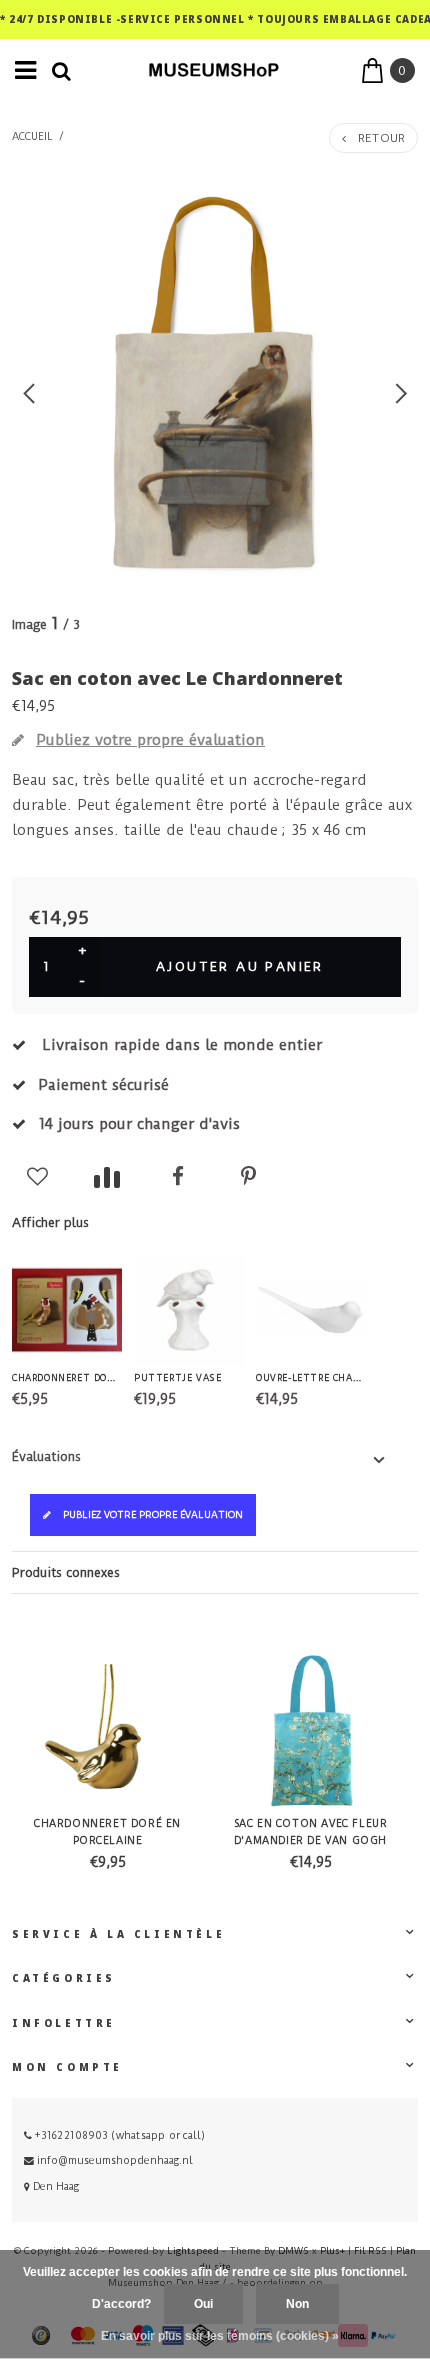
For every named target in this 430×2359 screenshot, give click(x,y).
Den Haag (54, 2186)
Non (297, 2304)
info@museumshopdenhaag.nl (115, 2160)
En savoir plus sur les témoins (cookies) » (220, 2336)
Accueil (32, 137)
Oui (203, 2304)
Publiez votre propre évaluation (153, 1514)
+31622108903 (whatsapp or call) (118, 2135)
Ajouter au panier (240, 966)
